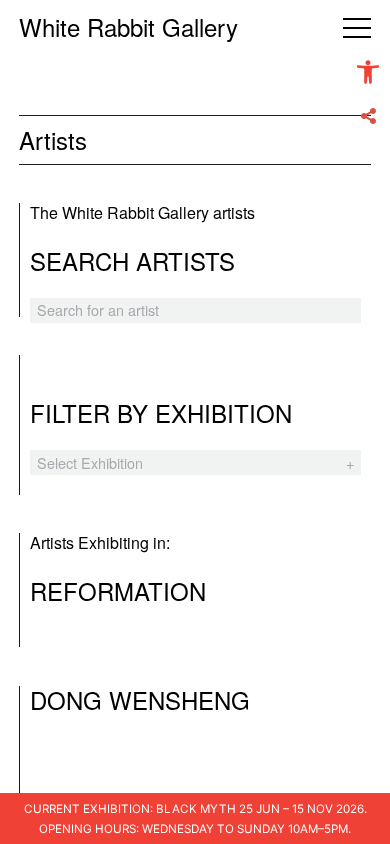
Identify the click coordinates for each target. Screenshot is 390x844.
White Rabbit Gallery (128, 26)
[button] (368, 72)
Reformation (118, 590)
